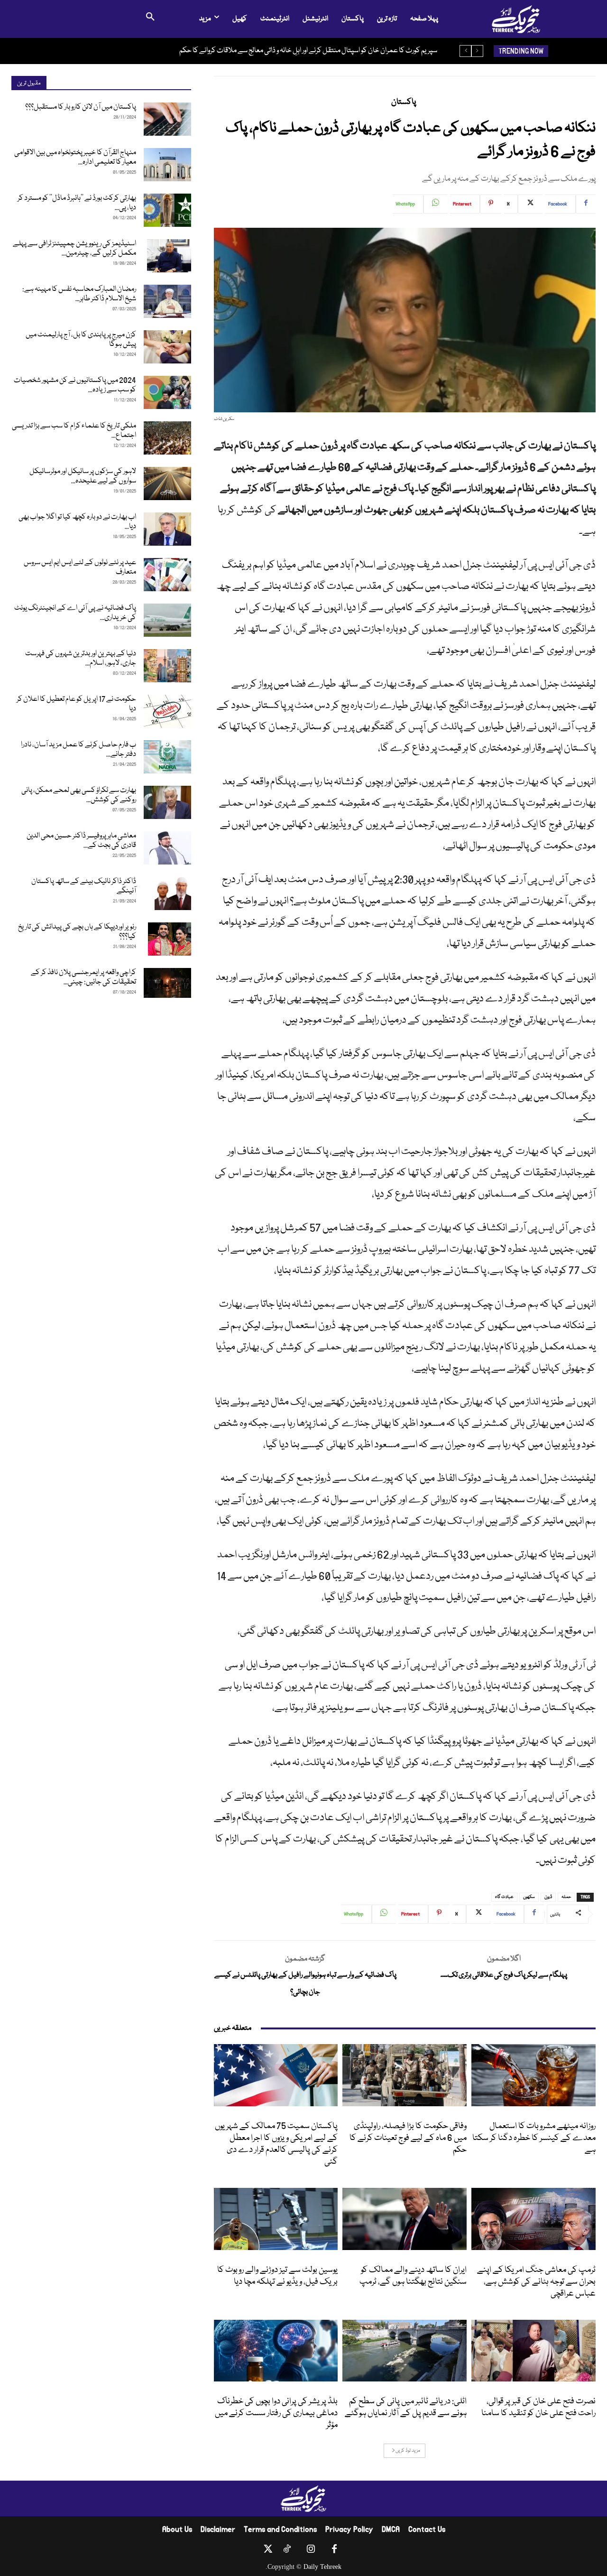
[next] (465, 51)
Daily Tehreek (322, 2567)
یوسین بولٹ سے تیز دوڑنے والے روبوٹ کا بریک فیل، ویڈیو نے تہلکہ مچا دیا (277, 2276)
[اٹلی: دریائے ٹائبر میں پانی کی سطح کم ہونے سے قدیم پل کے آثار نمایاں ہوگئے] (405, 2351)
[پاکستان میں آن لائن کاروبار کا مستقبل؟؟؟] (167, 119)
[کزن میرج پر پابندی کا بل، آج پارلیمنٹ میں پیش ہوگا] (167, 347)
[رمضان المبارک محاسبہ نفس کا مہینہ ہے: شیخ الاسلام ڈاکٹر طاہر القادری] (167, 301)
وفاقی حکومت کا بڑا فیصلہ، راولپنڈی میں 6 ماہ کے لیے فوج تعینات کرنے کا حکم (408, 2138)
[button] (150, 19)
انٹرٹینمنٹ (582, 2391)
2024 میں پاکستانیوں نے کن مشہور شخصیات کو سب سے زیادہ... (75, 385)
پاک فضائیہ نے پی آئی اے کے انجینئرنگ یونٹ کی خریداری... (75, 613)
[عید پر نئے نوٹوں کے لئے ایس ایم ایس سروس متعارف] (167, 575)
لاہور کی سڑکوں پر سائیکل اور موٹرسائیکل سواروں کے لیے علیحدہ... (83, 476)
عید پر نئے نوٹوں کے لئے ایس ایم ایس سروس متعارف (80, 567)
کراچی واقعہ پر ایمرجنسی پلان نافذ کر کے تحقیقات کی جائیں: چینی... (83, 977)
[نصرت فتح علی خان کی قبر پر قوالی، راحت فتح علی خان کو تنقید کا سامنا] (533, 2351)
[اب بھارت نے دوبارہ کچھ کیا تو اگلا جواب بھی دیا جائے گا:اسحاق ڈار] (167, 529)
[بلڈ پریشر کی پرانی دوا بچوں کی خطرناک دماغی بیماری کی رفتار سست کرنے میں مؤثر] (276, 2351)
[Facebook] (334, 2551)
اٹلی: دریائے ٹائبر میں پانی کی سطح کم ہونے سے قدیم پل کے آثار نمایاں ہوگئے (406, 2407)
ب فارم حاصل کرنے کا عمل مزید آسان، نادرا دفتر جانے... (78, 750)
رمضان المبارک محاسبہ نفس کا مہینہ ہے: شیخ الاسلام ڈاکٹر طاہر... (79, 294)
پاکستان (404, 102)
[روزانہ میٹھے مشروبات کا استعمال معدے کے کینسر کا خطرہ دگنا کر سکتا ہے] (533, 2075)
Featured (581, 2116)
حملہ (566, 1897)
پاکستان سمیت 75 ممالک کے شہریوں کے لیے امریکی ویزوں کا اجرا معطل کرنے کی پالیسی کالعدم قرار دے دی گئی (276, 2144)
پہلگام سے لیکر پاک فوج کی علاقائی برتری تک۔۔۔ (504, 1975)
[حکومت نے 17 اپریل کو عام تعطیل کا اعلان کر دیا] (167, 711)
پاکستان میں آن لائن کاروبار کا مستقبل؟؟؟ (81, 107)
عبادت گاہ (504, 1897)
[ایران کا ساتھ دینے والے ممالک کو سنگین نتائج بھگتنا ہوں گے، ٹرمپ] (405, 2219)
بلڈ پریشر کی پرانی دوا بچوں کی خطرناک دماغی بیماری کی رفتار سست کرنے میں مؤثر (276, 2413)
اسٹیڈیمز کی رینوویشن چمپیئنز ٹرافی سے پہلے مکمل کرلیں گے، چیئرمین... (74, 249)
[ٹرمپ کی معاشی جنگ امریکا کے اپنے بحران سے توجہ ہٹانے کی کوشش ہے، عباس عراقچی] (533, 2219)
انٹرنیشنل (325, 2116)
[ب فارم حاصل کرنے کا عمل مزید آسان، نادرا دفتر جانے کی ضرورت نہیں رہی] (167, 757)
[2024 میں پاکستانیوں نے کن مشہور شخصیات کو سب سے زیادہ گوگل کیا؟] (167, 392)
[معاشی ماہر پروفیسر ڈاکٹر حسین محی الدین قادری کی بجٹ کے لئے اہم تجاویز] (167, 848)
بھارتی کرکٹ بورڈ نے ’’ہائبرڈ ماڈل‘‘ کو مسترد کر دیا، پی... (77, 203)
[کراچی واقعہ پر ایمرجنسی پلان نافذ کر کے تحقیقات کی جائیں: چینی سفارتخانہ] (167, 983)
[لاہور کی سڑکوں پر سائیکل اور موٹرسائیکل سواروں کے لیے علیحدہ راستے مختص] (167, 484)
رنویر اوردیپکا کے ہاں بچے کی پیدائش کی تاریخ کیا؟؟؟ (77, 932)
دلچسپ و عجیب (320, 2260)
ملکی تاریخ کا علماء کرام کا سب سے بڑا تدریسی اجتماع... (74, 431)
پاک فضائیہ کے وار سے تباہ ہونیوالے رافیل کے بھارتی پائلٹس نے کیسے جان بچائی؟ (305, 1984)
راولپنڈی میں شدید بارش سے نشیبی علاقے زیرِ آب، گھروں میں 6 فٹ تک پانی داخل (330, 51)
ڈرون (548, 1897)
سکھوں (529, 1897)
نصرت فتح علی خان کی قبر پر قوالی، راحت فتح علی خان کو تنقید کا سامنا (538, 2407)
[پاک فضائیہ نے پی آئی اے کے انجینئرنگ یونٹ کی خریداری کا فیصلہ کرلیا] (167, 620)
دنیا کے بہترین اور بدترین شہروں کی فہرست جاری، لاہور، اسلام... (81, 659)
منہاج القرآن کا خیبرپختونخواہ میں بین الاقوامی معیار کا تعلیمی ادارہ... (75, 158)
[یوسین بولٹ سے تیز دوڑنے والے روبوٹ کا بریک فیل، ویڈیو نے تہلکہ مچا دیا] (276, 2219)
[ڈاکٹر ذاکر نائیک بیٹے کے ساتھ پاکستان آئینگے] (173, 893)
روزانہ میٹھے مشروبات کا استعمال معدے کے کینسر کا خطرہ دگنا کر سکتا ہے (534, 2138)
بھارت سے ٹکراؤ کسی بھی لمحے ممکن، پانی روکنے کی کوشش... (79, 795)
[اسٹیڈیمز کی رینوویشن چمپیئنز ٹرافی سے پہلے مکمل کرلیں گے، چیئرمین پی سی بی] (169, 256)
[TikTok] (287, 2551)
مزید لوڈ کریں (408, 2451)
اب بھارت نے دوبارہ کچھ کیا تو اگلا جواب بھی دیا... (77, 522)
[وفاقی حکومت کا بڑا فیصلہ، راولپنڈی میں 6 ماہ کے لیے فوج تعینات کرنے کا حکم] (405, 2075)
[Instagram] (311, 2551)
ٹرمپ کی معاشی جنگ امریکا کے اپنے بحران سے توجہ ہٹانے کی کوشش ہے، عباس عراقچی (536, 2282)
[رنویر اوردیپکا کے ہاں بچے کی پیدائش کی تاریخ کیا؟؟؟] (170, 939)
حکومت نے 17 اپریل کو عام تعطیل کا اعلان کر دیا (76, 704)
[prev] (477, 51)
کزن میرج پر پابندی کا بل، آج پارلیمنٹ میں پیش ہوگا (81, 340)
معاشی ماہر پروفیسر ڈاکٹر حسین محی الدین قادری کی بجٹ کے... (81, 841)
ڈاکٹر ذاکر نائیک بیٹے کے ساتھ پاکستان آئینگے (84, 886)
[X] (268, 2551)
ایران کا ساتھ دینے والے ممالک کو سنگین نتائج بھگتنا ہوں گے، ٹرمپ (413, 2276)
